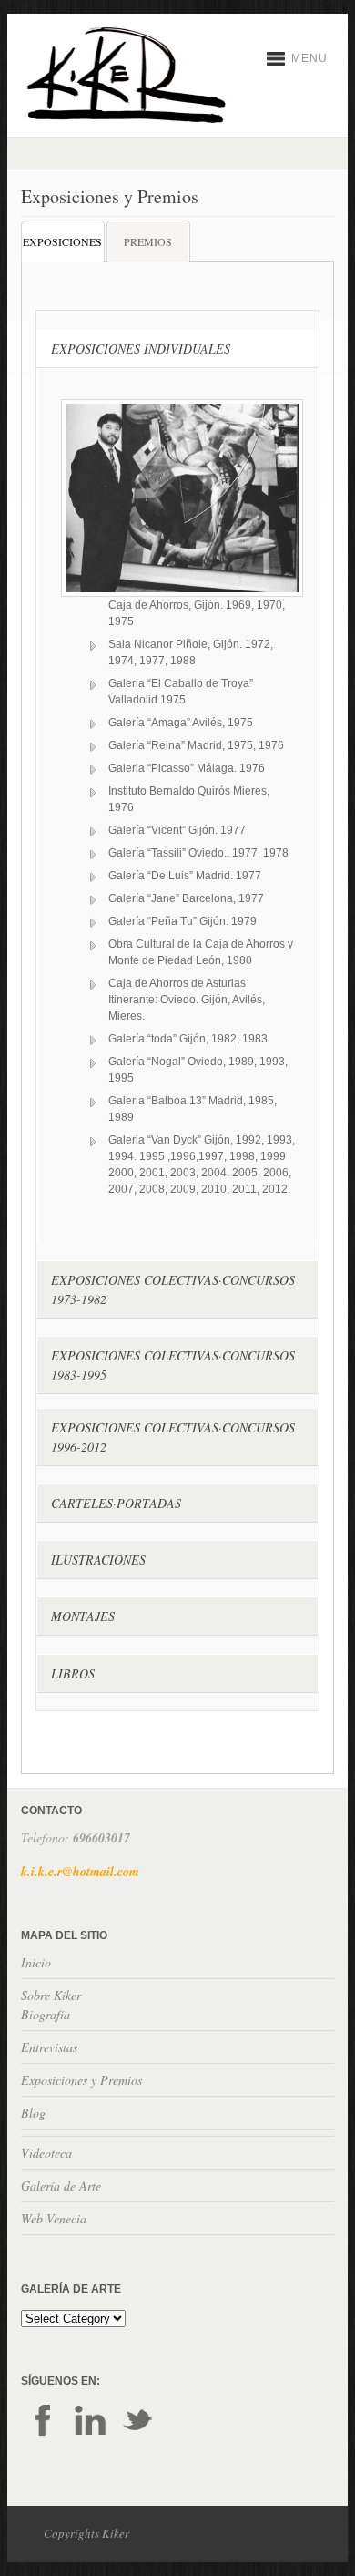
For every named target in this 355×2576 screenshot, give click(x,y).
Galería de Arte (61, 2186)
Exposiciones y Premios (81, 2080)
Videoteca (46, 2153)
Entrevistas (49, 2047)
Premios (148, 241)
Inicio (36, 1962)
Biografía (46, 2014)
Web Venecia (54, 2218)
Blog (33, 2113)
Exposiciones (62, 241)
